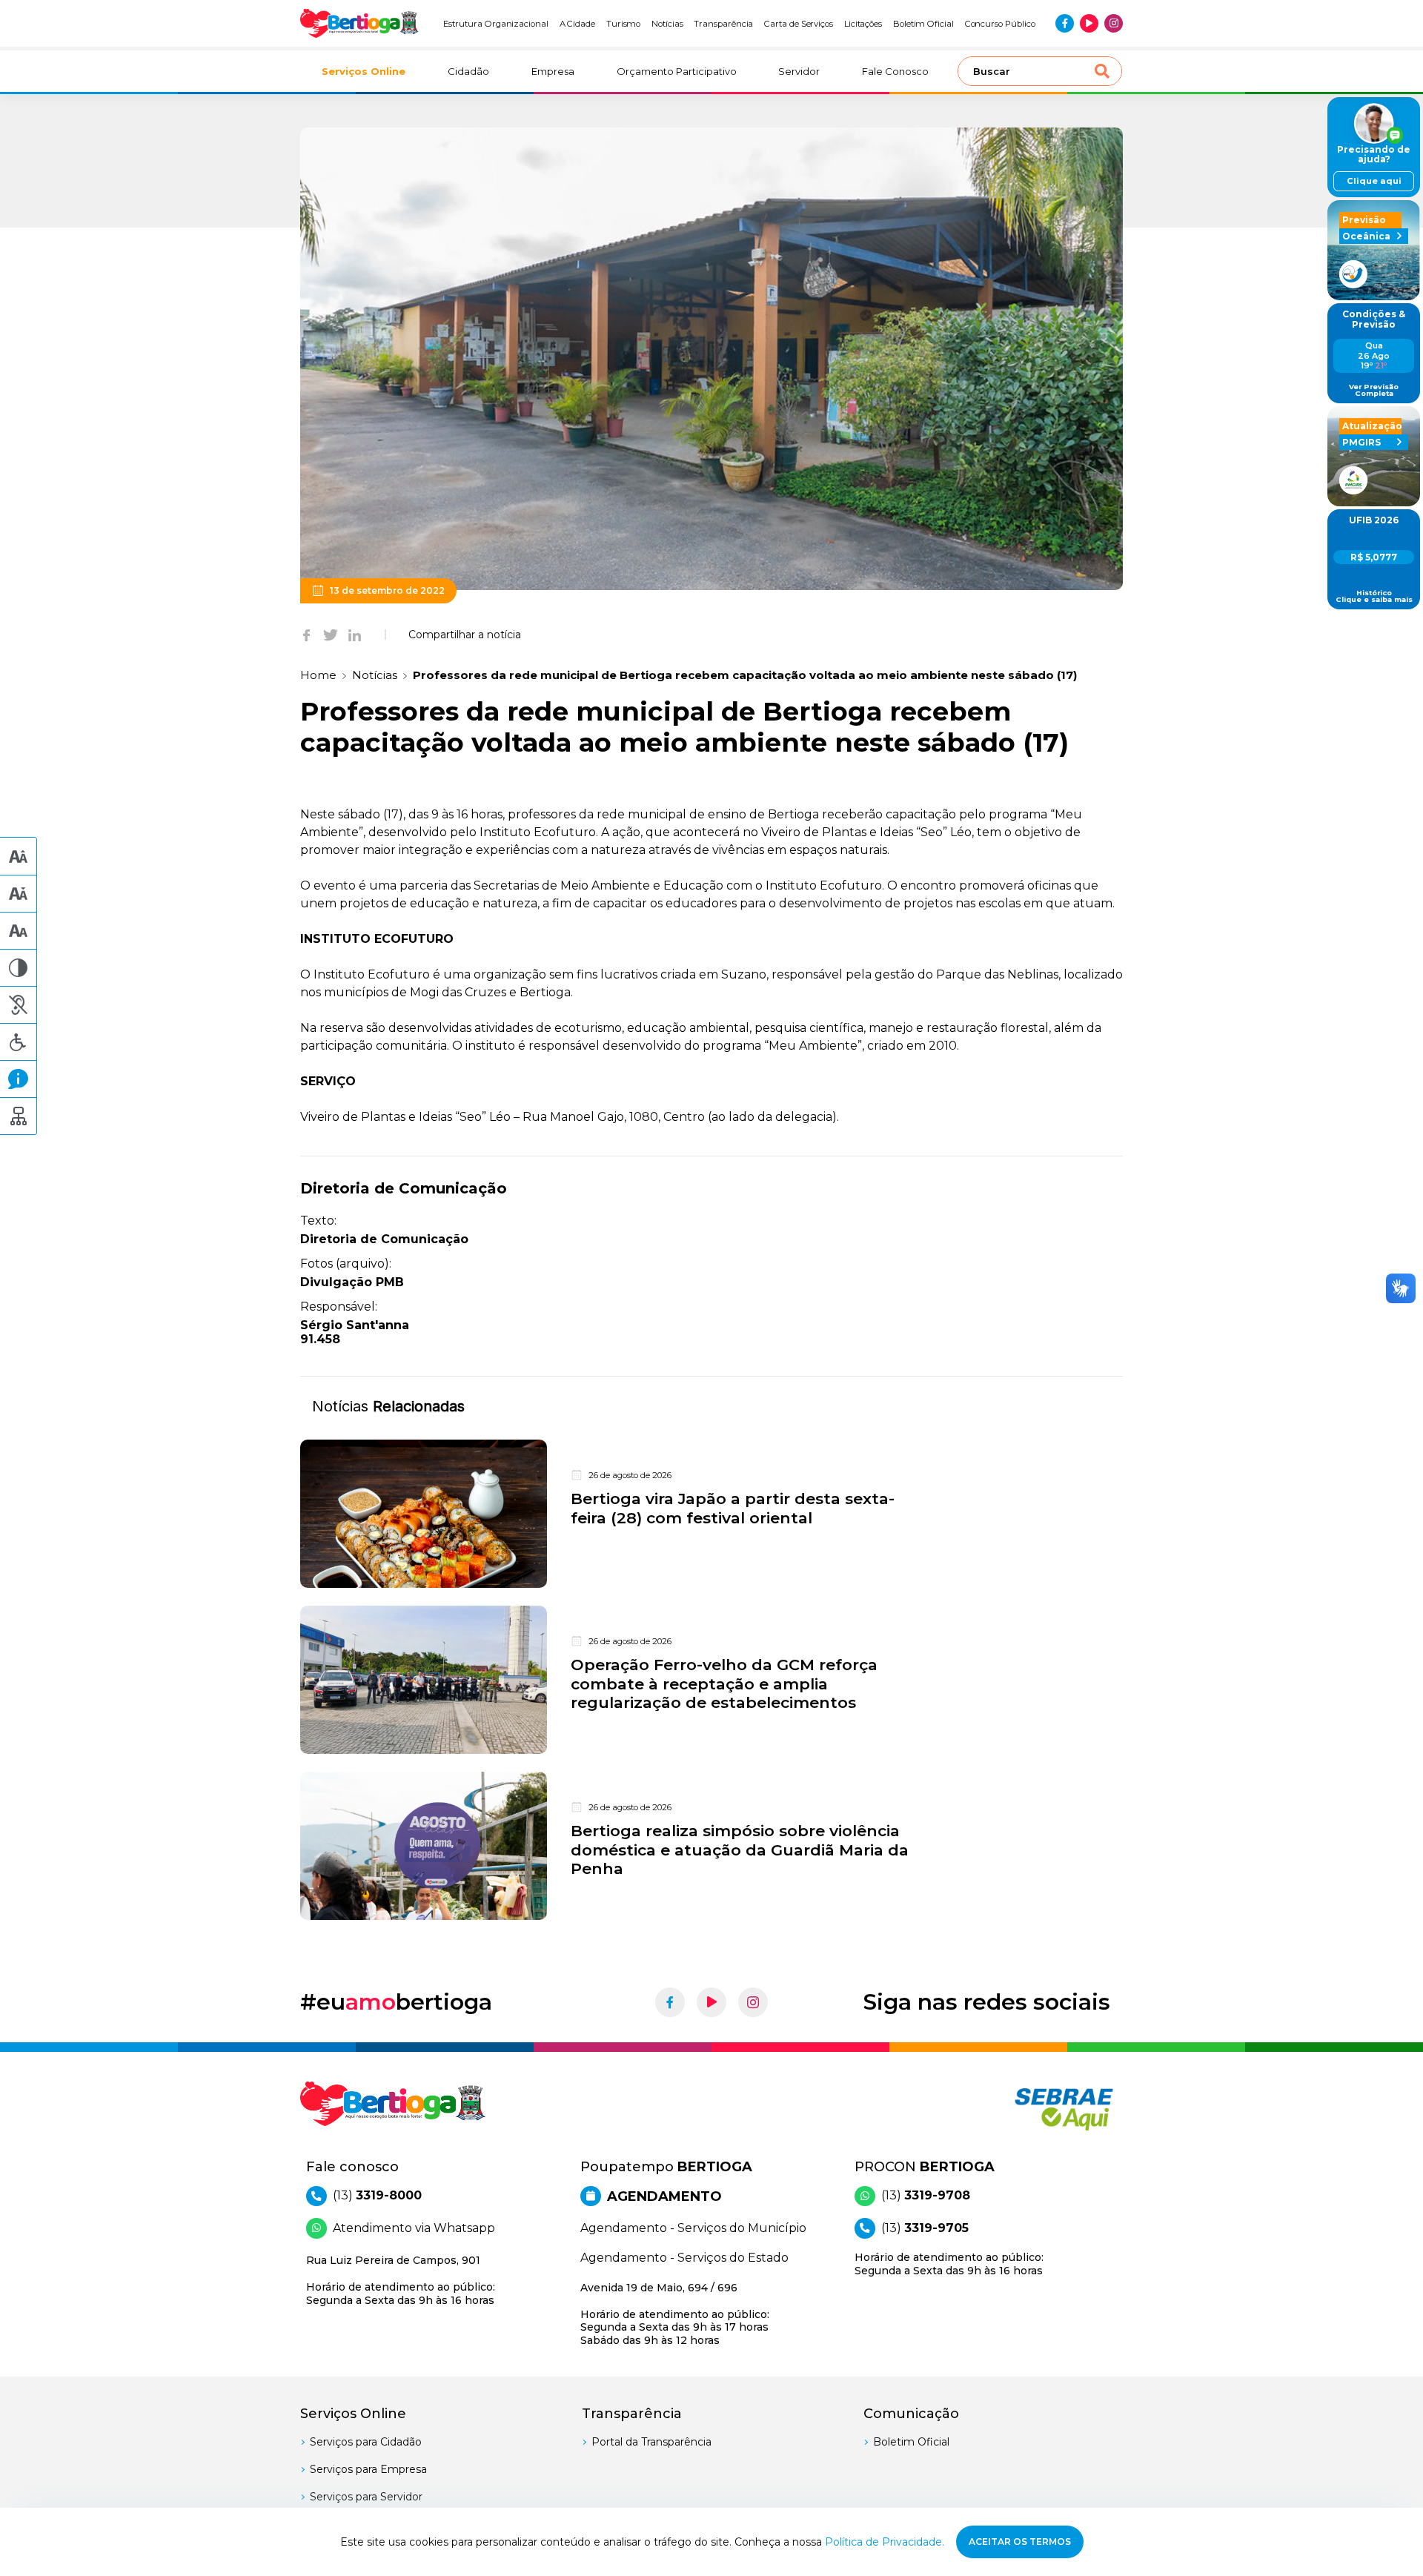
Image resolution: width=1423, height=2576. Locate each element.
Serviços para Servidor (366, 2497)
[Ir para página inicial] (359, 23)
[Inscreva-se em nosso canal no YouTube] (1089, 23)
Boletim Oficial (923, 24)
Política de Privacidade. (885, 2542)
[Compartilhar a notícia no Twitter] (331, 635)
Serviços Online (364, 71)
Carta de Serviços (799, 24)
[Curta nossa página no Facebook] (1065, 23)
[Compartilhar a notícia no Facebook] (306, 635)
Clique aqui (1374, 181)
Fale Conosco (895, 71)
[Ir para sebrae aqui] (1028, 2109)
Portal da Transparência (651, 2442)
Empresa (553, 71)
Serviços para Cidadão (366, 2442)
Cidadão (468, 71)
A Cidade (578, 24)
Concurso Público (1000, 24)
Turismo (624, 24)
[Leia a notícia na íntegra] (711, 1514)
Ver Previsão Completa (1374, 390)
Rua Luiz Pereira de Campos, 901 (401, 2280)
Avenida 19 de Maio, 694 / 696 (675, 2314)
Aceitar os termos (1020, 2542)
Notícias (667, 24)
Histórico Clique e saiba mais (1374, 596)
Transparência (723, 24)
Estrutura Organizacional (496, 24)
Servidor (799, 71)
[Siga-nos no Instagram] (1114, 23)
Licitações (863, 24)
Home (318, 675)
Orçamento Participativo (677, 71)
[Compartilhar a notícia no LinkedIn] (355, 635)
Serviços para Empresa (368, 2469)
